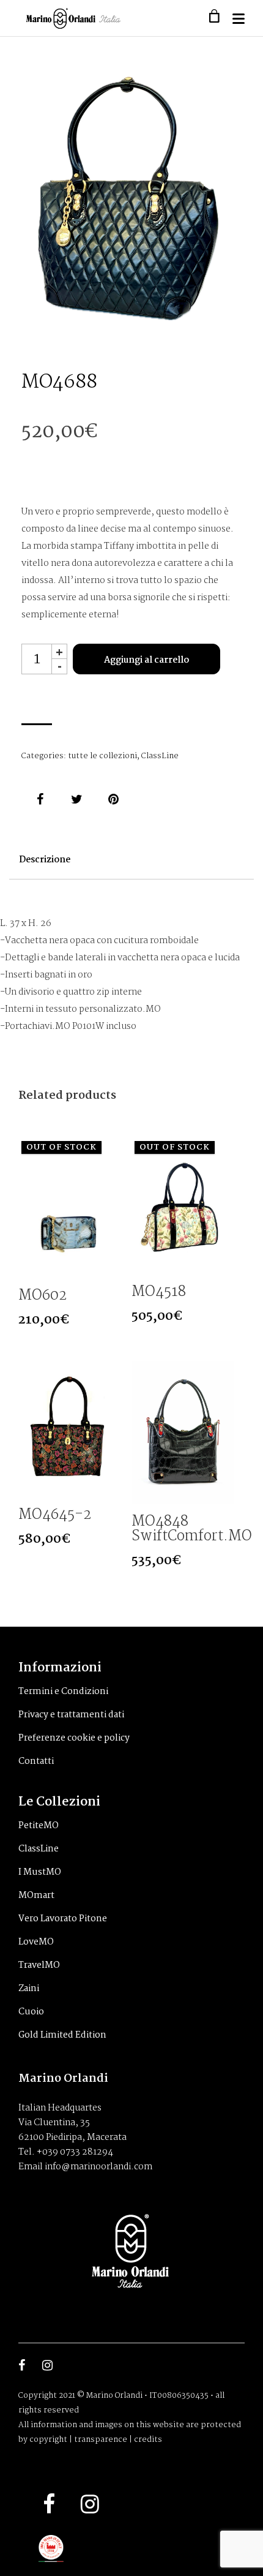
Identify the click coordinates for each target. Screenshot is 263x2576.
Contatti (36, 1761)
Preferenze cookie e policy (74, 1738)
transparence (101, 2440)
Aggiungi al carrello (146, 660)
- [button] (60, 666)
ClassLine (160, 756)
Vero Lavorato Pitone (63, 1919)
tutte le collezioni (102, 756)
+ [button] (59, 651)
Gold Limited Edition (62, 2035)
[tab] (45, 866)
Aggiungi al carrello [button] (110, 1486)
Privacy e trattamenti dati (71, 1715)
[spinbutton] (37, 659)
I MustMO (40, 1872)
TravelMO (39, 1965)
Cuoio (31, 2012)
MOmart (36, 1896)
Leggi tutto (110, 1267)
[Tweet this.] (76, 799)
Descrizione (45, 860)
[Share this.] (40, 799)
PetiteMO (39, 1826)
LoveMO (36, 1942)
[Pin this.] (113, 799)
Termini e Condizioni (63, 1692)
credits (148, 2440)
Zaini (29, 1989)
